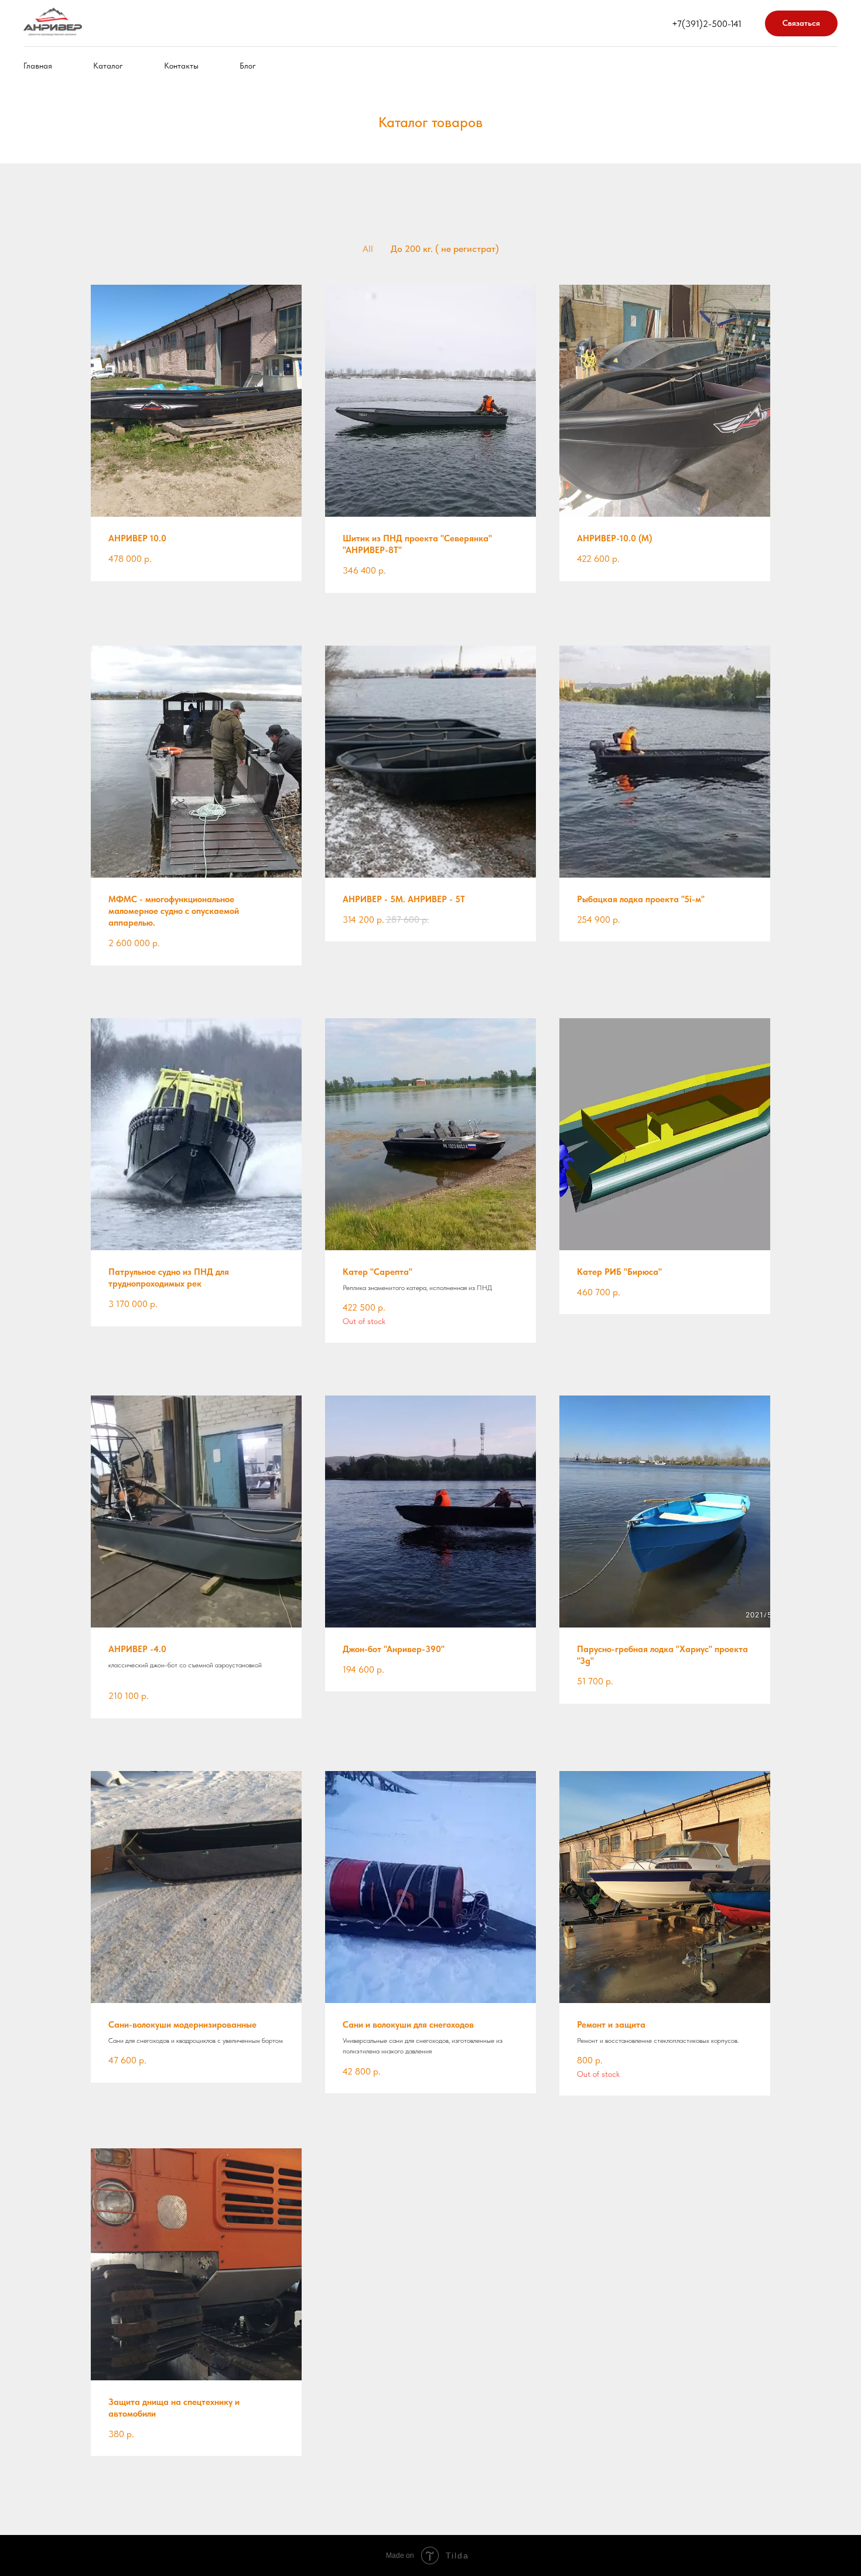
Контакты (181, 66)
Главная (38, 66)
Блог (248, 66)
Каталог (108, 66)
